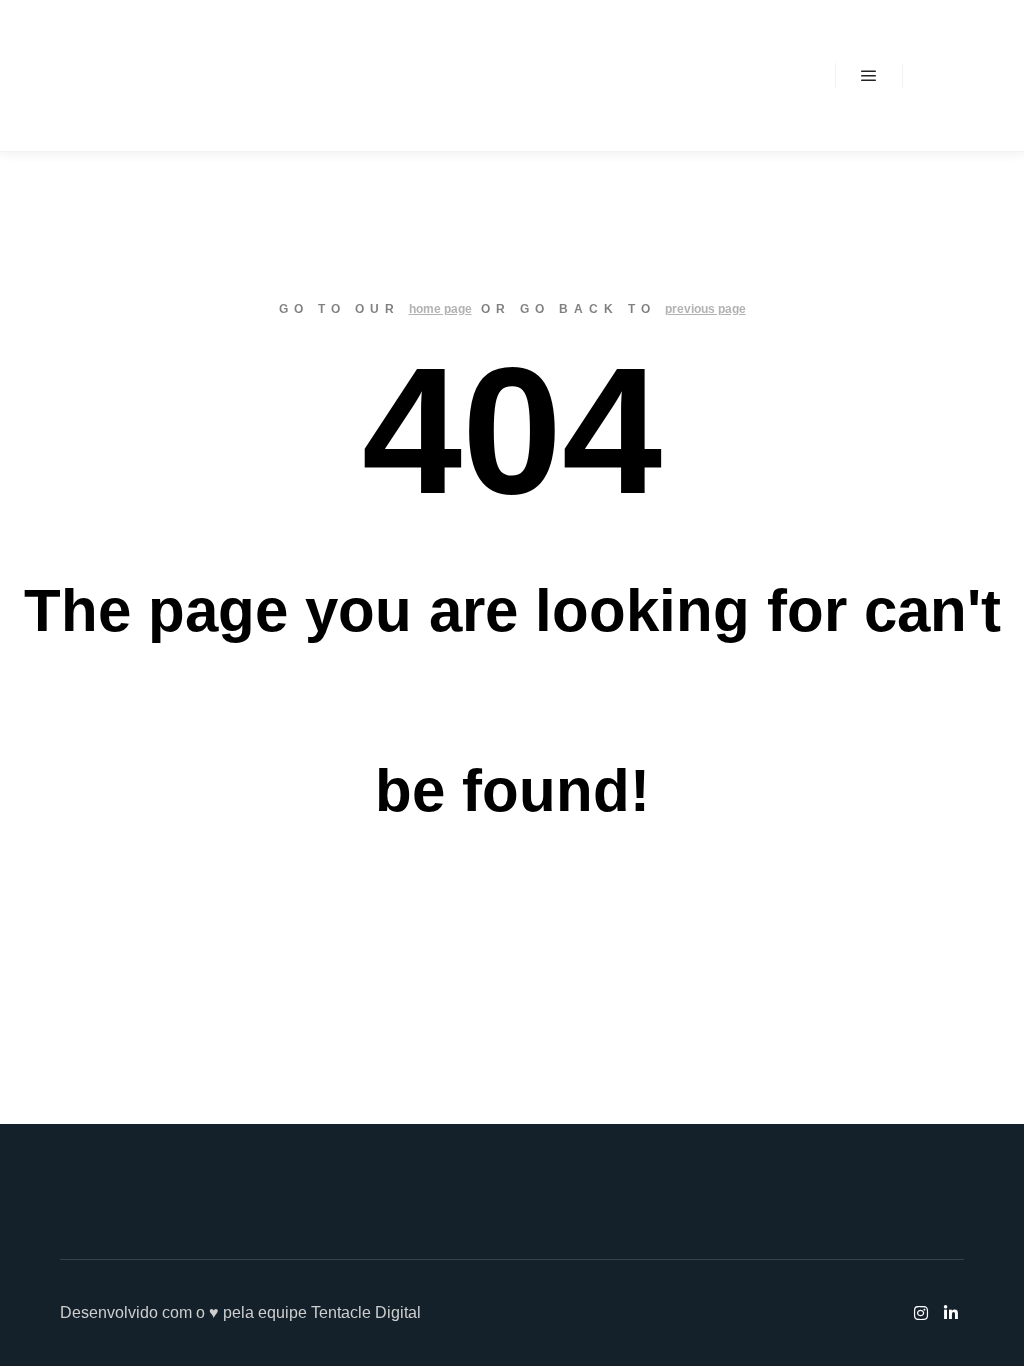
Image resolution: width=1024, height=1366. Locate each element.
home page (440, 309)
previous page (705, 309)
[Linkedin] (961, 76)
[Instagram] (931, 76)
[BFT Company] (110, 75)
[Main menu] (869, 76)
